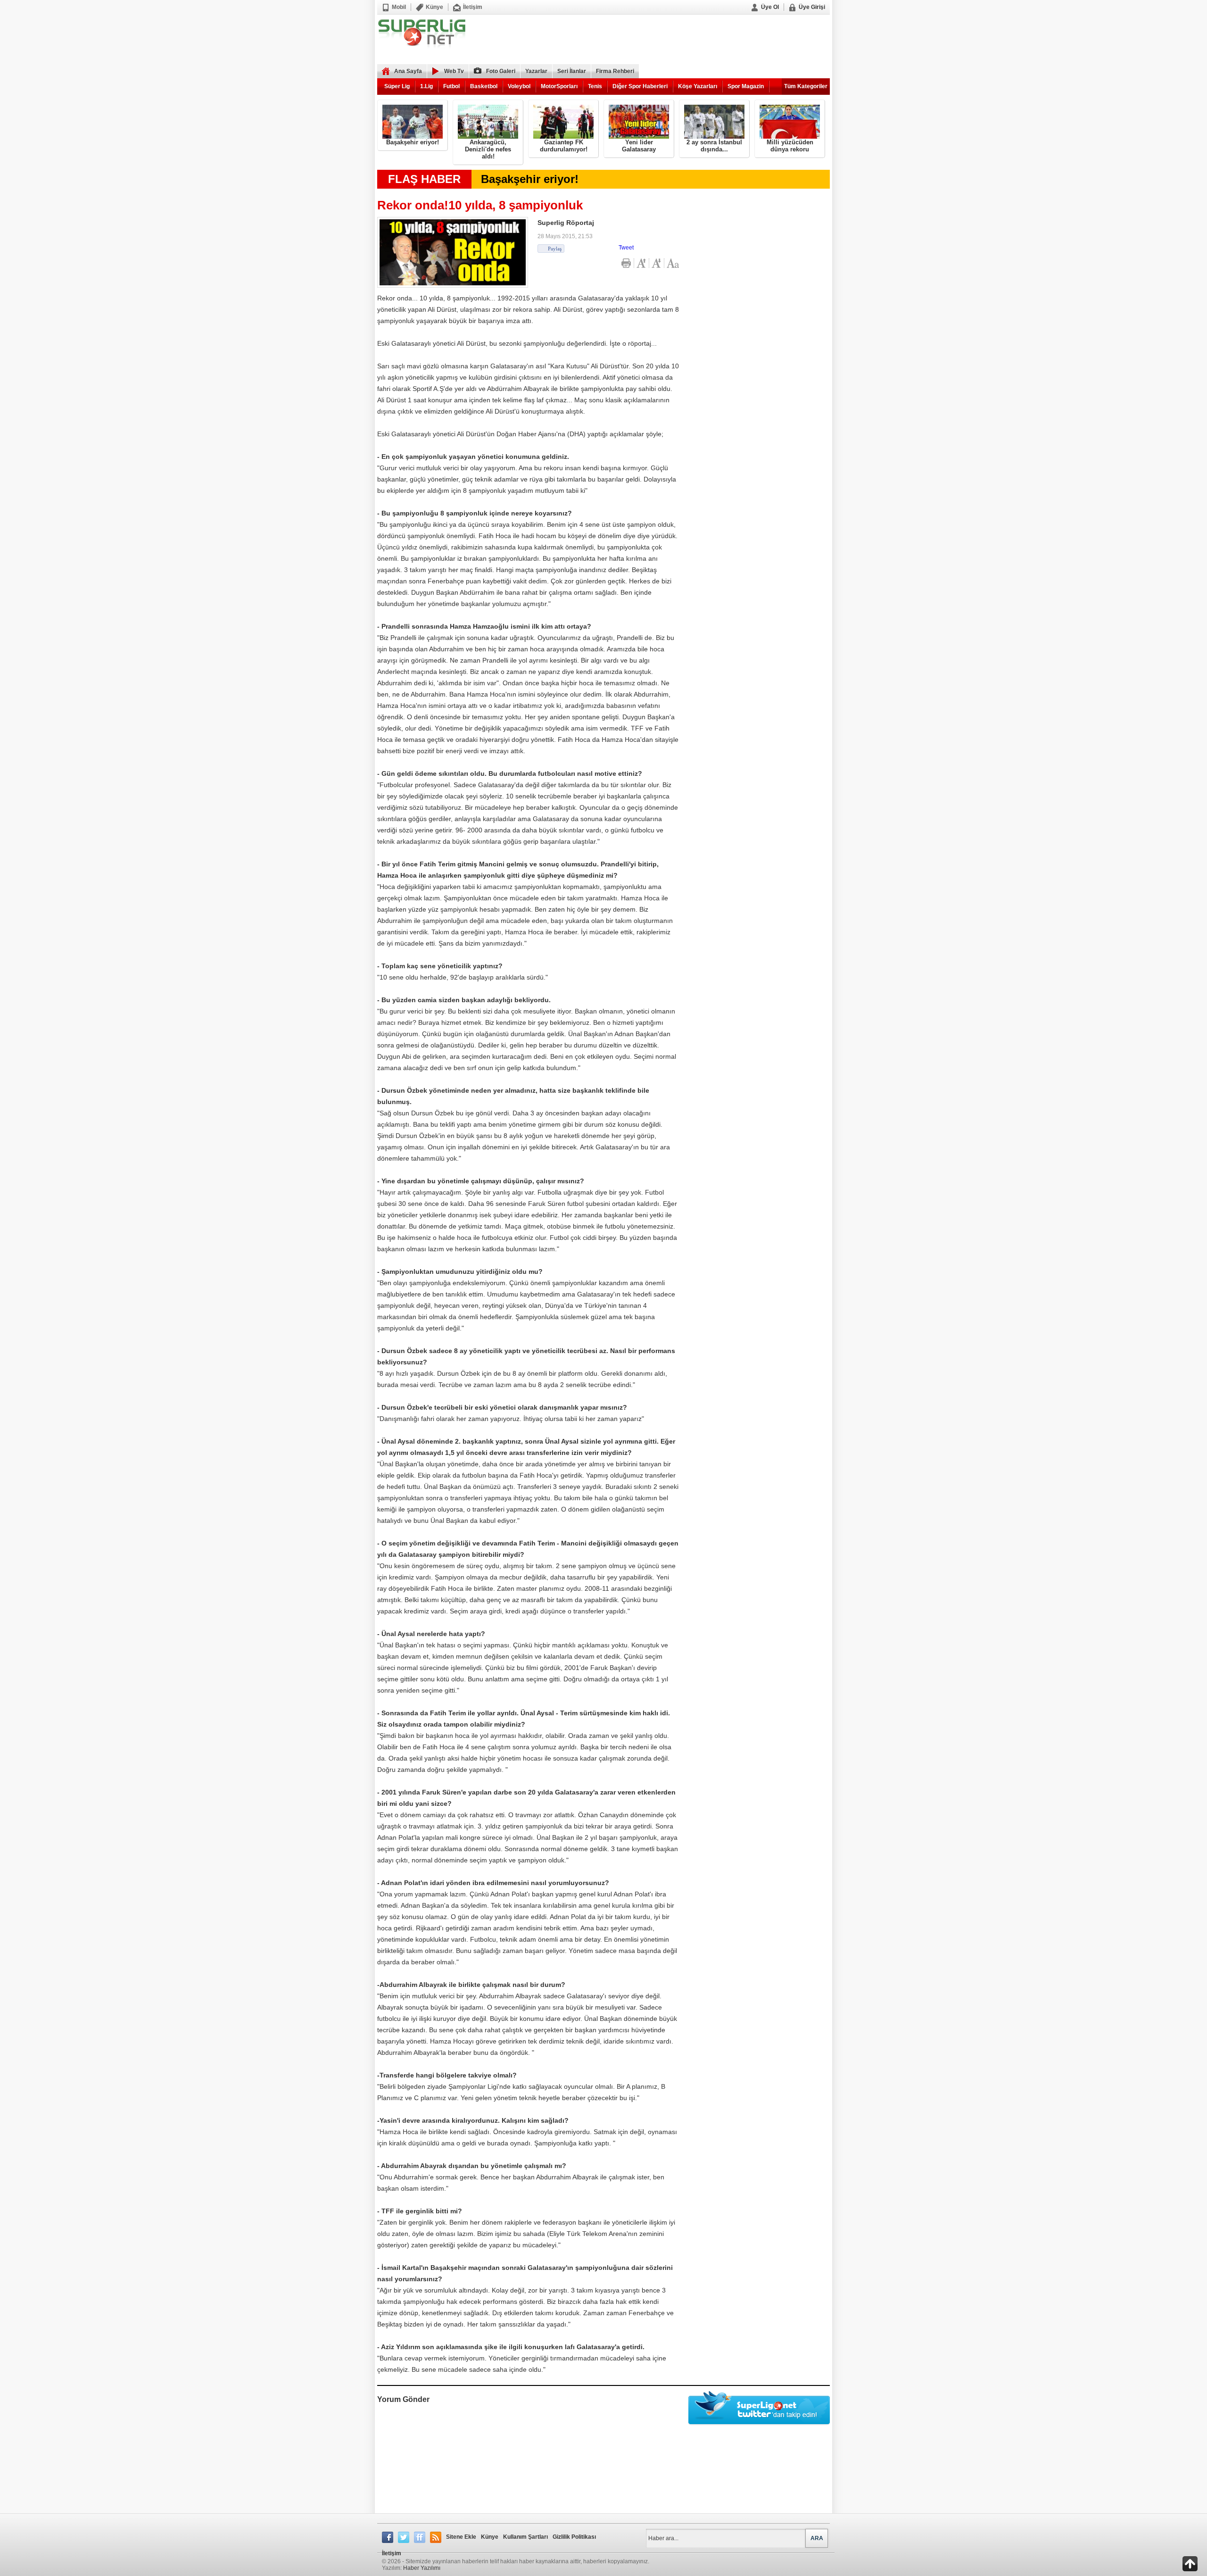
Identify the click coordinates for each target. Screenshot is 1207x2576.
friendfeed (420, 2537)
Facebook (388, 2537)
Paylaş (555, 249)
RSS (436, 2537)
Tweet (626, 248)
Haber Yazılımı (422, 2568)
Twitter (404, 2537)
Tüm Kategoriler (806, 86)
